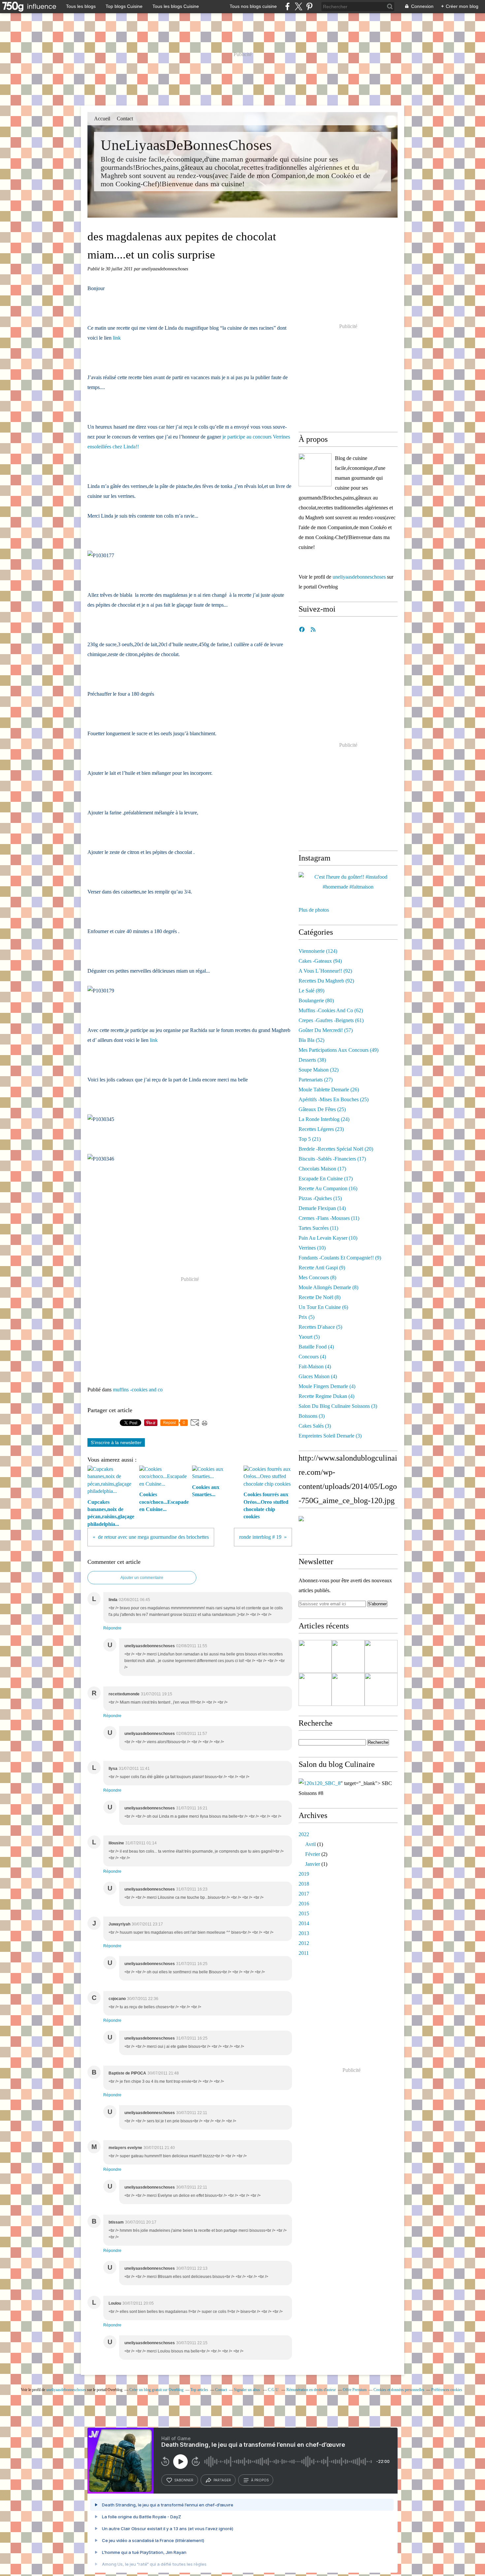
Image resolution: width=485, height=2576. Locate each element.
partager (222, 2480)
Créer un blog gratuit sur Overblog (156, 2390)
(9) (340, 1258)
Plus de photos (314, 910)
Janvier (313, 1864)
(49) (339, 1050)
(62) (331, 1010)
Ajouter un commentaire (142, 1578)
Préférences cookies (447, 2390)
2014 (304, 1923)
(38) (312, 1060)
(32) (319, 1070)
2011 (304, 1953)
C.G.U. (274, 2390)
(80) (316, 1000)
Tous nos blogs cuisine (253, 6)
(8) (317, 1277)
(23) (321, 1129)
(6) (323, 1307)
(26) (329, 1090)
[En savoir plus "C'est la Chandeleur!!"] (381, 1656)
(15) (320, 1198)
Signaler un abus (247, 2390)
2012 (304, 1943)
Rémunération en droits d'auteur (311, 2390)
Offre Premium (355, 2390)
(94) (320, 961)
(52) (311, 1040)
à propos (260, 2480)
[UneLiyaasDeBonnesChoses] (315, 470)
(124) (318, 951)
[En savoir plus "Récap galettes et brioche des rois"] (315, 1689)
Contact (125, 119)
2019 (304, 1874)
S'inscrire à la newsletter (116, 1442)
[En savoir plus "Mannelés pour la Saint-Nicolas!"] (348, 1689)
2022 (304, 1834)
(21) (310, 1139)
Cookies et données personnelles (399, 2390)
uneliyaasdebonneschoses (359, 577)
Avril (310, 1844)
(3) (338, 1406)
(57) (326, 1030)
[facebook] (288, 6)
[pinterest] (309, 6)
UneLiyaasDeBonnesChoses (186, 145)
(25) (334, 1099)
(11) (329, 1218)
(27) (316, 1080)
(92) (325, 971)
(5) (307, 1317)
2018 (304, 1884)
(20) (336, 1149)
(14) (322, 1208)
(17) (332, 1159)
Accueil (102, 119)
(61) (331, 1020)
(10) (328, 1238)
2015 (304, 1913)
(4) (316, 1347)
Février (313, 1854)
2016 (304, 1904)
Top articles (199, 2390)
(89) (311, 991)
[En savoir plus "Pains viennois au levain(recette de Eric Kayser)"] (348, 1656)
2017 (304, 1894)
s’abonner (184, 2480)
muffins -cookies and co (138, 1390)
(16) (328, 1188)
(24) (324, 1119)
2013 (304, 1933)
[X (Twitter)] (298, 6)
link (117, 338)
